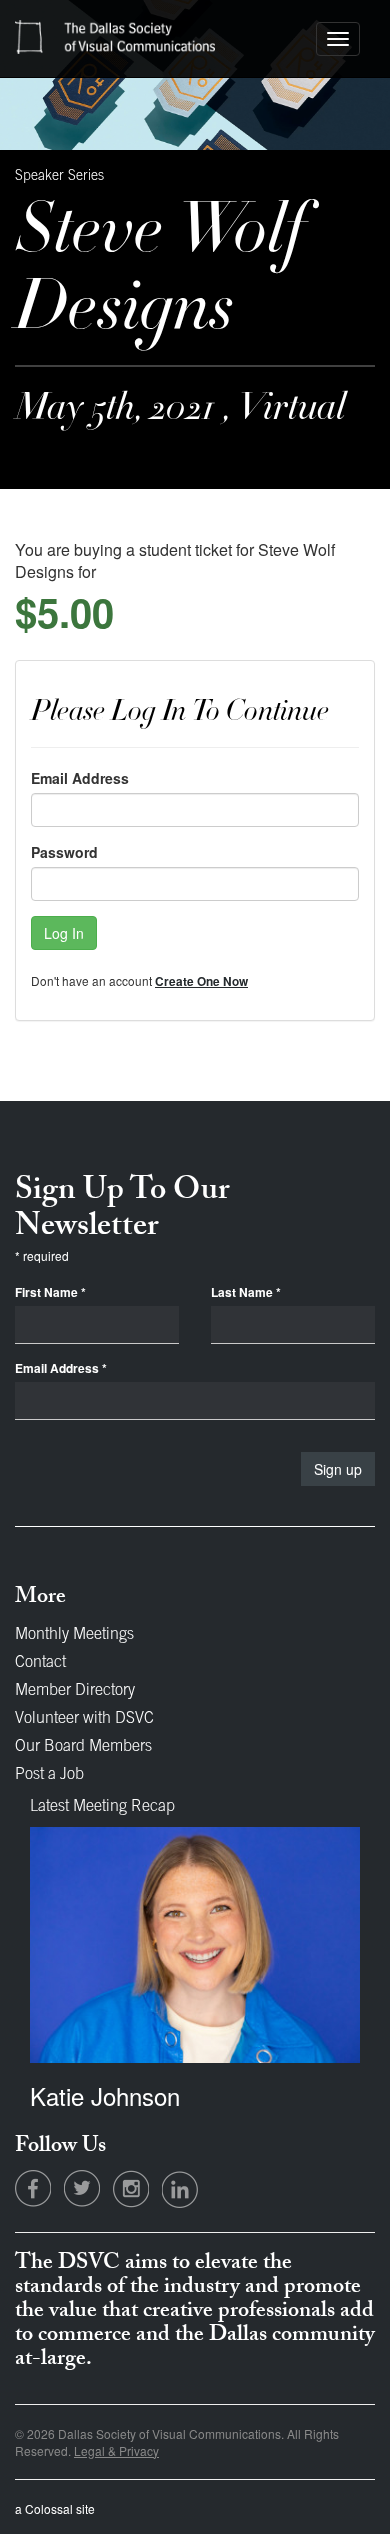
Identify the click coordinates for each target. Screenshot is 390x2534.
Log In (64, 933)
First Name (50, 1292)
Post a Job (49, 1775)
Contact (40, 1663)
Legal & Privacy (116, 2450)
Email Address (80, 778)
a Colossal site (55, 2508)
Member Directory (75, 1691)
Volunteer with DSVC (84, 1719)
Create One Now (201, 981)
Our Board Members (83, 1747)
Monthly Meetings (74, 1635)
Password (64, 852)
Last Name (246, 1292)
